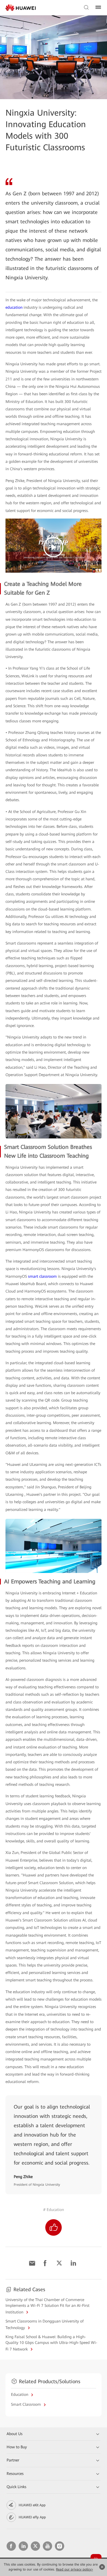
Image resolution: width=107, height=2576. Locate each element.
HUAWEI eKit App (32, 2505)
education (14, 307)
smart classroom (42, 1276)
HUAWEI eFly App (32, 2517)
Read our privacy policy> (74, 2569)
